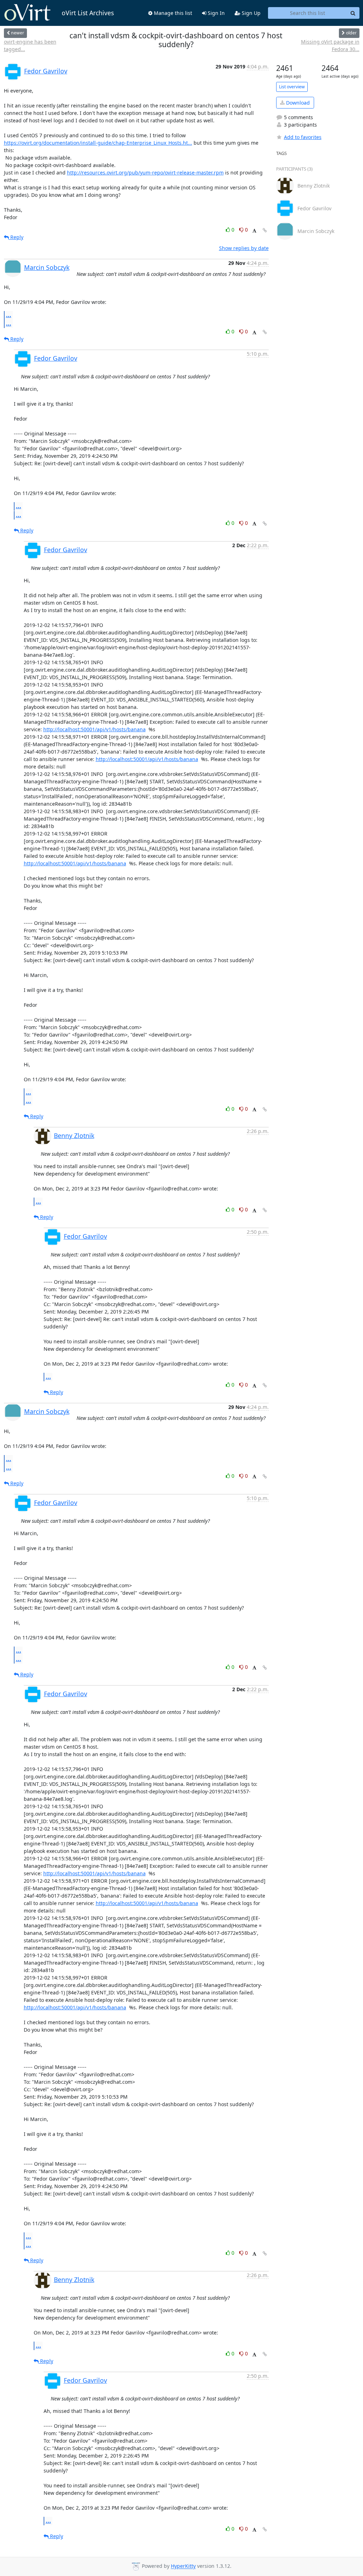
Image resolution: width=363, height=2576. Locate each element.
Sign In (216, 13)
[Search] (353, 13)
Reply (16, 237)
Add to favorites (303, 137)
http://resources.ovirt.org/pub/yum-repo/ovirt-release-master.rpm (145, 173)
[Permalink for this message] (265, 230)
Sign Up (250, 13)
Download (297, 103)
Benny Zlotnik (74, 1136)
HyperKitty (183, 2566)
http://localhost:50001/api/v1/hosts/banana (94, 729)
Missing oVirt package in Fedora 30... (330, 45)
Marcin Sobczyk (47, 267)
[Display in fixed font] (254, 231)
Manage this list (172, 13)
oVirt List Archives (88, 13)
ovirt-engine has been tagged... (30, 45)
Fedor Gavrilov (46, 71)
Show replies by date (244, 248)
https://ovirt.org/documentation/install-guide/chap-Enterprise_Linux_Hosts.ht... (98, 143)
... (9, 315)
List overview (292, 87)
